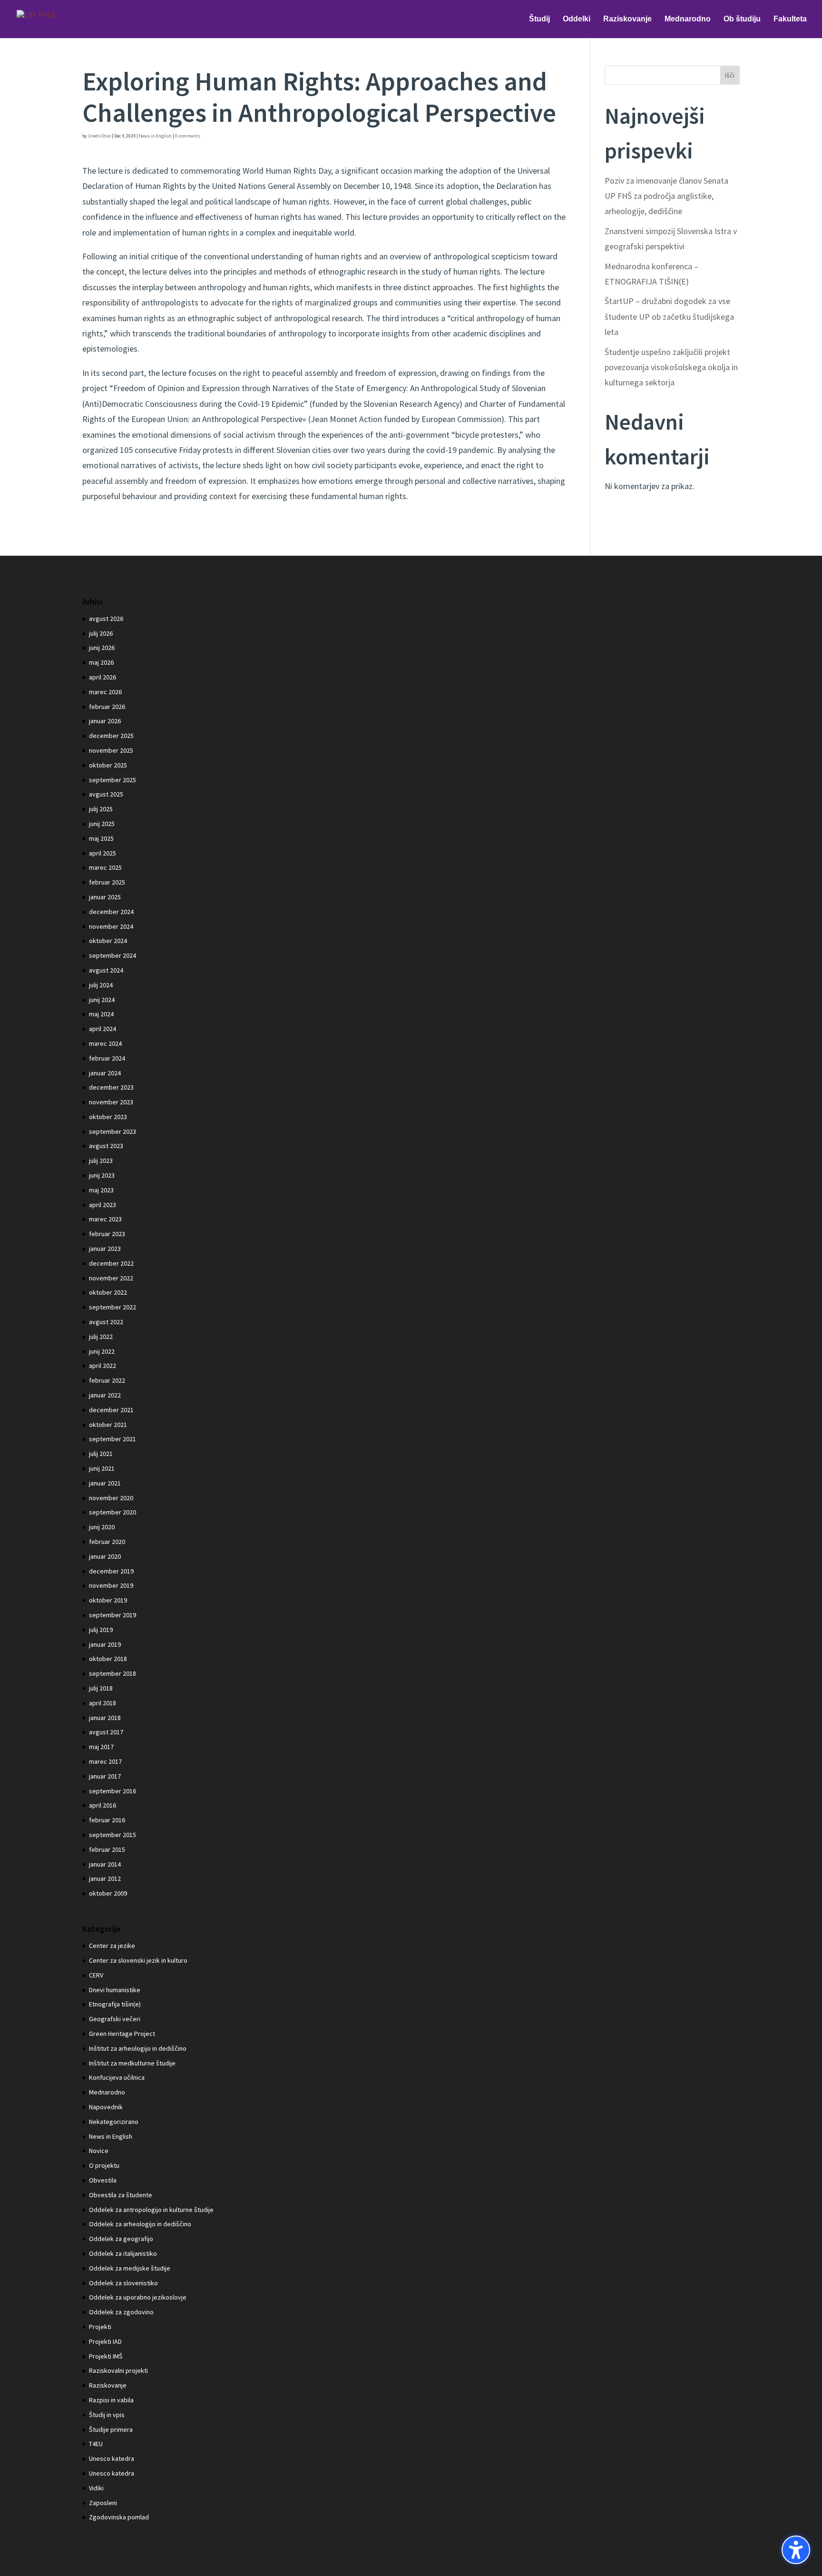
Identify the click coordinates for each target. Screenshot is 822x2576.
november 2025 (111, 750)
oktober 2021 (108, 1425)
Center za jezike (112, 1946)
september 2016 (113, 1791)
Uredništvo (99, 136)
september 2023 (113, 1131)
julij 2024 (101, 985)
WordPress (227, 2561)
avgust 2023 (106, 1146)
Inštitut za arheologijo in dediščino (138, 2048)
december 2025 (111, 736)
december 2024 (111, 912)
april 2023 (103, 1205)
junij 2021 (102, 1468)
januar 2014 (105, 1864)
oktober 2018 (108, 1659)
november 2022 (111, 1278)
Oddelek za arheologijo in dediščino (140, 2224)
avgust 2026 (106, 619)
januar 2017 (105, 1776)
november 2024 (111, 926)
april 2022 (103, 1366)
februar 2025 (107, 882)
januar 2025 (105, 897)
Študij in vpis (107, 2415)
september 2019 (113, 1615)
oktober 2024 (108, 941)
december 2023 (111, 1087)
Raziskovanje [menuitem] (627, 19)
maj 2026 (101, 662)
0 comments (188, 136)
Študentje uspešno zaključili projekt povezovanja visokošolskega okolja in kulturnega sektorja (671, 367)
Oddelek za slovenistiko (123, 2283)
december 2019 (111, 1571)
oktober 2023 (108, 1117)
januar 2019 (105, 1644)
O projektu (104, 2165)
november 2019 (111, 1585)
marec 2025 (105, 867)
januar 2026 (105, 721)
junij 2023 (102, 1175)
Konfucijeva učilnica (117, 2077)
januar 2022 (105, 1395)
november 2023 (111, 1102)
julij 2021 (101, 1454)
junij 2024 (102, 1000)
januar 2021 (105, 1483)
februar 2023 (107, 1234)
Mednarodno (107, 2092)
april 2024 (103, 1029)
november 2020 (111, 1498)
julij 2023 (101, 1160)
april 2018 (103, 1703)
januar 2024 (105, 1073)
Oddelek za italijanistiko (123, 2253)
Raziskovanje (108, 2385)
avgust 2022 (106, 1322)
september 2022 (113, 1307)
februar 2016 (107, 1820)
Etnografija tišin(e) (115, 2004)
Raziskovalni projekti (118, 2370)
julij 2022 (101, 1337)
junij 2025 (102, 824)
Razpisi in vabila (111, 2400)
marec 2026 (105, 692)
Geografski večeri (115, 2019)
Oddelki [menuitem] (577, 19)
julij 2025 (101, 809)
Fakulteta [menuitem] (790, 19)
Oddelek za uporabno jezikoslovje (138, 2297)
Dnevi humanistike (115, 1990)
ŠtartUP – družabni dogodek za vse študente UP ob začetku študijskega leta (669, 316)
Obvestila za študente (121, 2195)
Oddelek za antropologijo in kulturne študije (151, 2210)
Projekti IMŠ (106, 2356)
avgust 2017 (106, 1732)
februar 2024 (107, 1058)
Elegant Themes (145, 2561)
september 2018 (113, 1673)
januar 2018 (105, 1718)
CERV (96, 1975)
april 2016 (103, 1805)
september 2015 (113, 1835)
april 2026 (103, 677)
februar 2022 (107, 1380)
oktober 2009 (108, 1893)
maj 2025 (101, 838)
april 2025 (103, 853)
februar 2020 (107, 1542)
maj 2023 (101, 1190)
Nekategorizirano (114, 2122)
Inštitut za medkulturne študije (132, 2063)
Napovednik (106, 2107)
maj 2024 (101, 1014)
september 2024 (113, 955)
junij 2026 (102, 648)
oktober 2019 (108, 1600)
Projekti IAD (105, 2341)
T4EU (96, 2444)
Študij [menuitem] (539, 19)
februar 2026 (107, 707)
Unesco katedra (112, 2458)
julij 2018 (101, 1688)
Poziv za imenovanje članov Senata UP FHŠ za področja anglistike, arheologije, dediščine (666, 196)
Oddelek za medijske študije (130, 2268)
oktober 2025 (108, 765)
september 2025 (113, 780)
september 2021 (113, 1439)
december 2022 (111, 1263)
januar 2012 (105, 1878)
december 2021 (111, 1410)
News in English (155, 136)
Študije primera (111, 2429)
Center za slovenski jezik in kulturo (138, 1960)
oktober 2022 (108, 1292)
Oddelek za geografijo (121, 2239)
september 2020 (113, 1512)
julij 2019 (101, 1630)
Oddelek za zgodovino (121, 2312)
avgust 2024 (106, 970)
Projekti (100, 2327)
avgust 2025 (106, 794)
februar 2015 (107, 1849)
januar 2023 (105, 1249)
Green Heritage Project (122, 2034)
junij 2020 (102, 1527)
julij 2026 (101, 633)
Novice (99, 2151)
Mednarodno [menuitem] (688, 19)
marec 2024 (105, 1043)
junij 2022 (102, 1351)
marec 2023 (105, 1219)
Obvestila (103, 2180)
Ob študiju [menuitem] (742, 19)
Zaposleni (103, 2503)
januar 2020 (105, 1556)
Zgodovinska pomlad (119, 2517)
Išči (730, 75)
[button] (796, 2550)
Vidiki (96, 2488)
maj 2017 (101, 1747)
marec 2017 (105, 1761)
